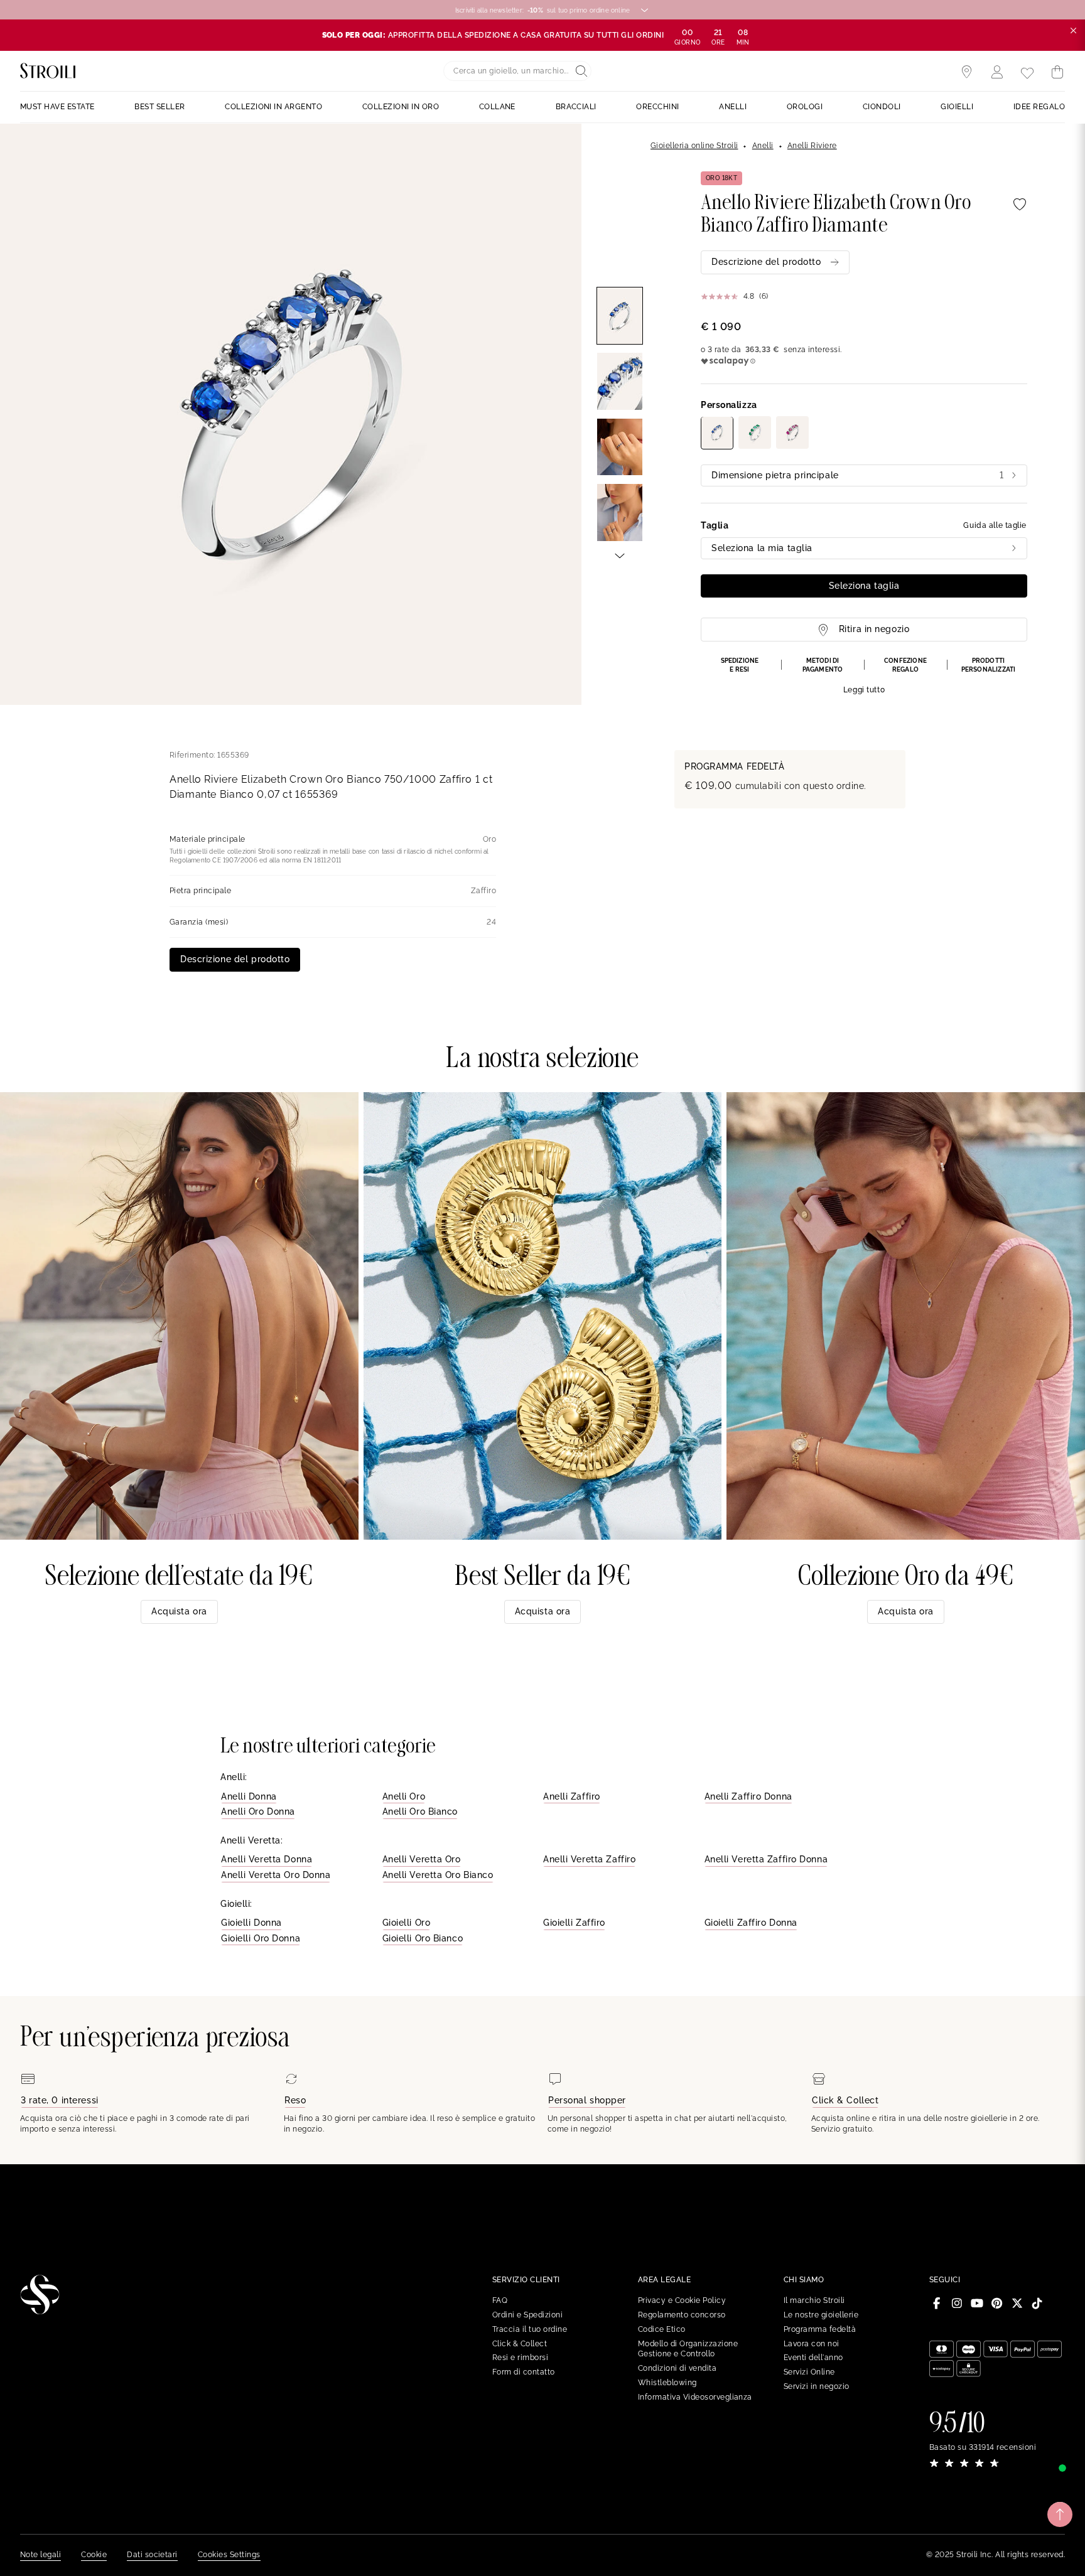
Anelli (763, 146)
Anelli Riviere (812, 146)
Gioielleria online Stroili (694, 146)
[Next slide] (620, 555)
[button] (864, 676)
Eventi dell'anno (813, 2358)
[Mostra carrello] (1057, 72)
